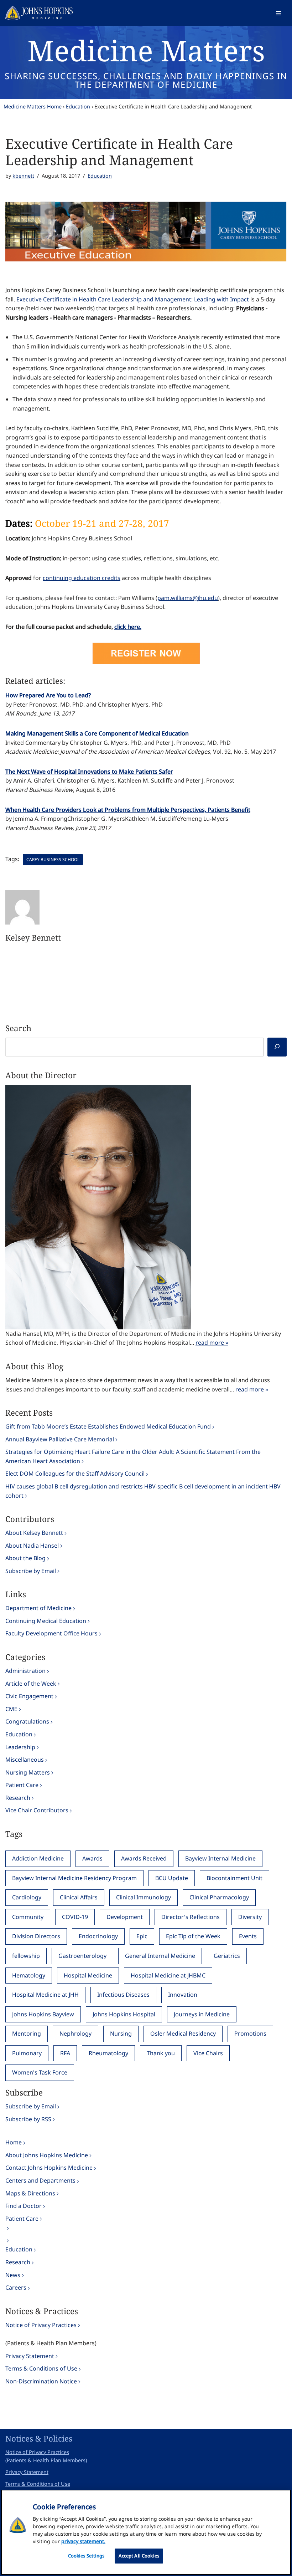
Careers (16, 2287)
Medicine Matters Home (33, 106)
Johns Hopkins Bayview (43, 2014)
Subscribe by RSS (28, 2119)
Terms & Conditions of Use (41, 2368)
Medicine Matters (146, 50)
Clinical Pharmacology (219, 1897)
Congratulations (27, 1721)
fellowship (26, 1956)
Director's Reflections (191, 1917)
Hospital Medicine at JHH (45, 1995)
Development (125, 1917)
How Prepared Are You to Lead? (48, 695)
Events (248, 1936)
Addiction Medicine (38, 1858)
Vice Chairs (208, 2053)
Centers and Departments (40, 2180)
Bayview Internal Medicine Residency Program (74, 1878)
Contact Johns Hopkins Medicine (49, 2168)
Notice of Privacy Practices (41, 2325)
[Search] (277, 1047)
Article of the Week (31, 1684)
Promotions (250, 2033)
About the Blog (25, 1558)
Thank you (161, 2053)
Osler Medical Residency (183, 2033)
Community (28, 1917)
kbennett (23, 176)
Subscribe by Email (31, 1571)
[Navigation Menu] (279, 13)
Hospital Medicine (88, 1975)
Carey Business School (53, 859)
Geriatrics (227, 1956)
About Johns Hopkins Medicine (47, 2155)
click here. (128, 627)
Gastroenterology (82, 1956)
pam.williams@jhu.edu (188, 598)
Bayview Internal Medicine (220, 1858)
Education (78, 106)
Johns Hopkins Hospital (124, 2014)
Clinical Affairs (79, 1897)
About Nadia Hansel (32, 1546)
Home (14, 2142)
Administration (25, 1671)
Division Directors (36, 1936)
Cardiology (27, 1897)
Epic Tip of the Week (193, 1936)
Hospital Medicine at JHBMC (168, 1975)
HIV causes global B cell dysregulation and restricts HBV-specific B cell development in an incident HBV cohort (143, 1491)
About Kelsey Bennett (34, 1533)
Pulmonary (27, 2053)
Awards (92, 1858)
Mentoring (27, 2033)
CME (11, 1709)
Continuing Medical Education (46, 1621)
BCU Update (172, 1878)
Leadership (20, 1747)
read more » (212, 1343)
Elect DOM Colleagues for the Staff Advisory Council (75, 1473)
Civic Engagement (29, 1696)
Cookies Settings (86, 2556)
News (13, 2275)
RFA (65, 2053)
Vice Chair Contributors (37, 1810)
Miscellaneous (25, 1760)
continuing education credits (82, 578)
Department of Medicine (38, 1608)
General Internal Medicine (160, 1956)
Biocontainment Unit (234, 1878)
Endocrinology (98, 1936)
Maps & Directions (30, 2193)
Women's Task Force (40, 2072)
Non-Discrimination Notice (41, 2381)
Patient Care (22, 1785)
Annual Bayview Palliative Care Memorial (60, 1439)
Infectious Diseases (123, 1995)
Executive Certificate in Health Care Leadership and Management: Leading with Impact (133, 299)
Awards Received (144, 1858)
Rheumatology (108, 2053)
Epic (142, 1936)
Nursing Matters (28, 1772)
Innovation (183, 1995)
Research (18, 1798)
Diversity (250, 1917)
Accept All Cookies (139, 2556)
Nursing (121, 2033)
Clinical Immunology (144, 1897)
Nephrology (75, 2033)
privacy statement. (83, 2541)
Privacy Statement (30, 2356)
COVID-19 (75, 1917)
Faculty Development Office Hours (51, 1633)
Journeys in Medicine (202, 2014)
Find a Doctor (24, 2206)
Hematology (29, 1975)
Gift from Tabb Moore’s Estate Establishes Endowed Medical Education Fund (108, 1426)
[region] (146, 2532)
